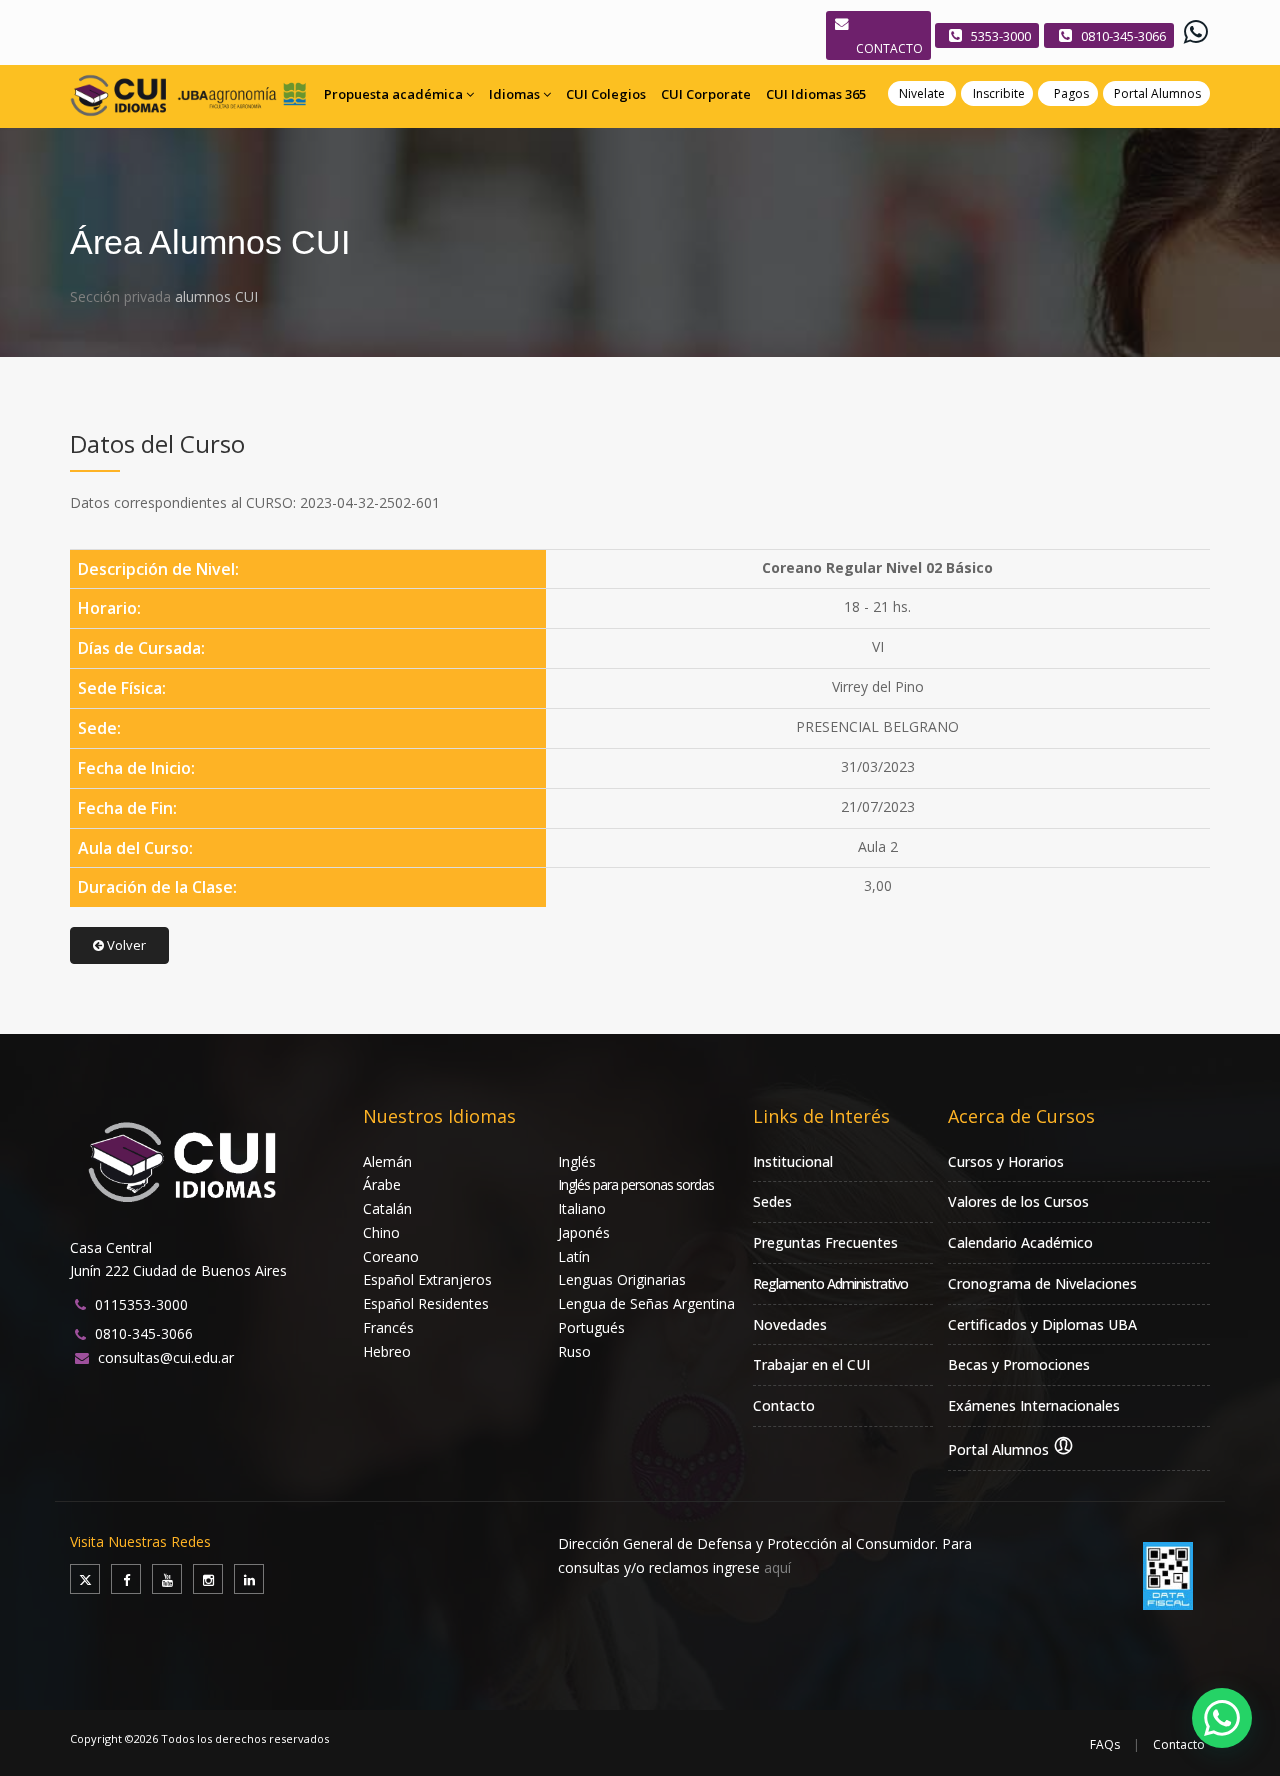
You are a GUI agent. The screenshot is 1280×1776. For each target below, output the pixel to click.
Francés (388, 1327)
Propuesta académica (393, 94)
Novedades (790, 1324)
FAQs (1105, 1744)
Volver (125, 945)
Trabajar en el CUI (811, 1364)
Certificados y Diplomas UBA (1042, 1324)
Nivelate (922, 93)
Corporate (706, 94)
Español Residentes (426, 1303)
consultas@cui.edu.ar (166, 1357)
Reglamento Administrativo (830, 1283)
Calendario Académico (1020, 1242)
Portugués (591, 1327)
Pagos (1071, 93)
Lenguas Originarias (622, 1279)
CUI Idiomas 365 (816, 94)
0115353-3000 (141, 1304)
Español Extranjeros (427, 1279)
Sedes (772, 1201)
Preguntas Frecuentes (825, 1242)
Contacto (784, 1405)
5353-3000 (1001, 36)
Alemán (387, 1161)
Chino (381, 1232)
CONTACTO (889, 48)
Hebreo (387, 1351)
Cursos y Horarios (1006, 1161)
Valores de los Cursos (1018, 1201)
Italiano (582, 1208)
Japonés (584, 1232)
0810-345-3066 (1123, 36)
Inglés (577, 1161)
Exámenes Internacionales (1034, 1405)
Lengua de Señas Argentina (646, 1303)
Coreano (391, 1256)
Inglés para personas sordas (636, 1184)
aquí (777, 1567)
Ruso (574, 1351)
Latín (574, 1256)
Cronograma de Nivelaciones (1042, 1283)
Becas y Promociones (1019, 1364)
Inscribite (999, 93)
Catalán (387, 1208)
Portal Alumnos (1157, 93)
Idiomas (514, 94)
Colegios (606, 94)
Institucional (793, 1161)
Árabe (382, 1184)
